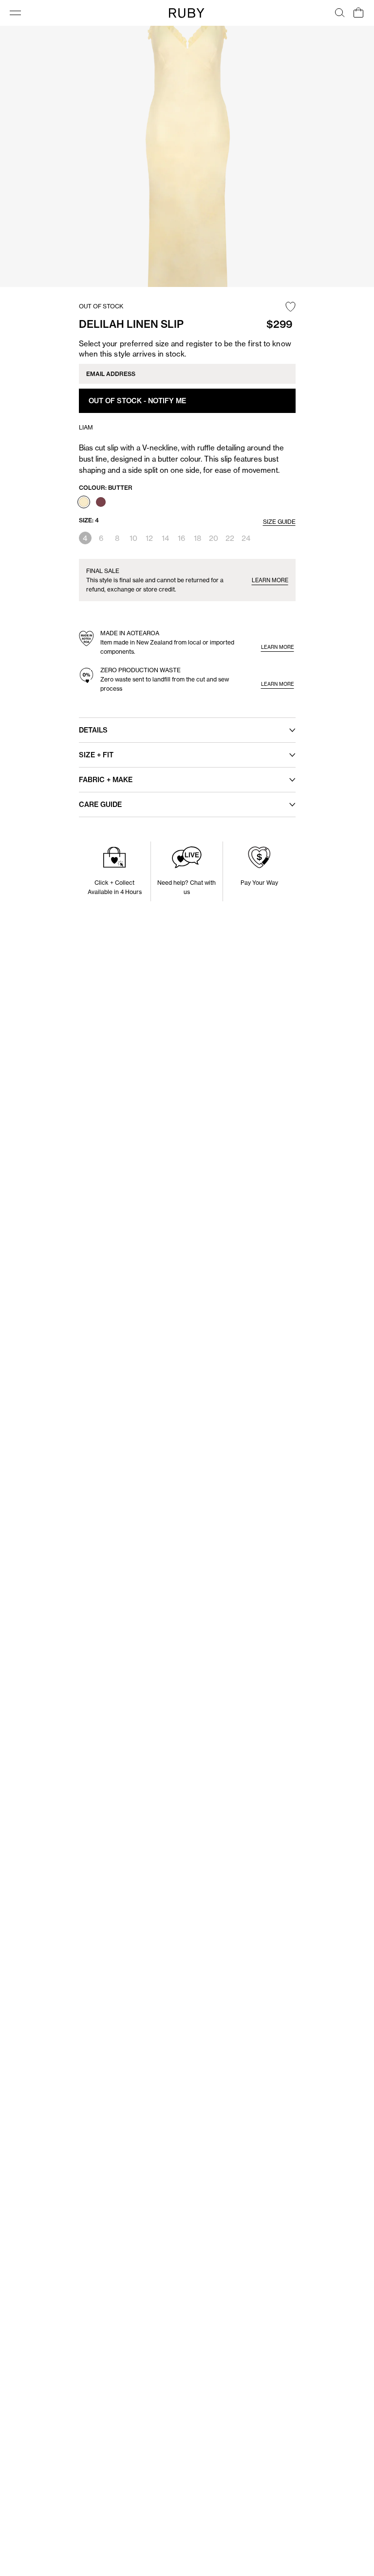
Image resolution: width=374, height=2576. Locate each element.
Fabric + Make (106, 780)
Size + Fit (96, 755)
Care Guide (100, 805)
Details (93, 730)
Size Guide (279, 522)
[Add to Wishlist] (290, 307)
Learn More (270, 580)
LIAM (86, 427)
